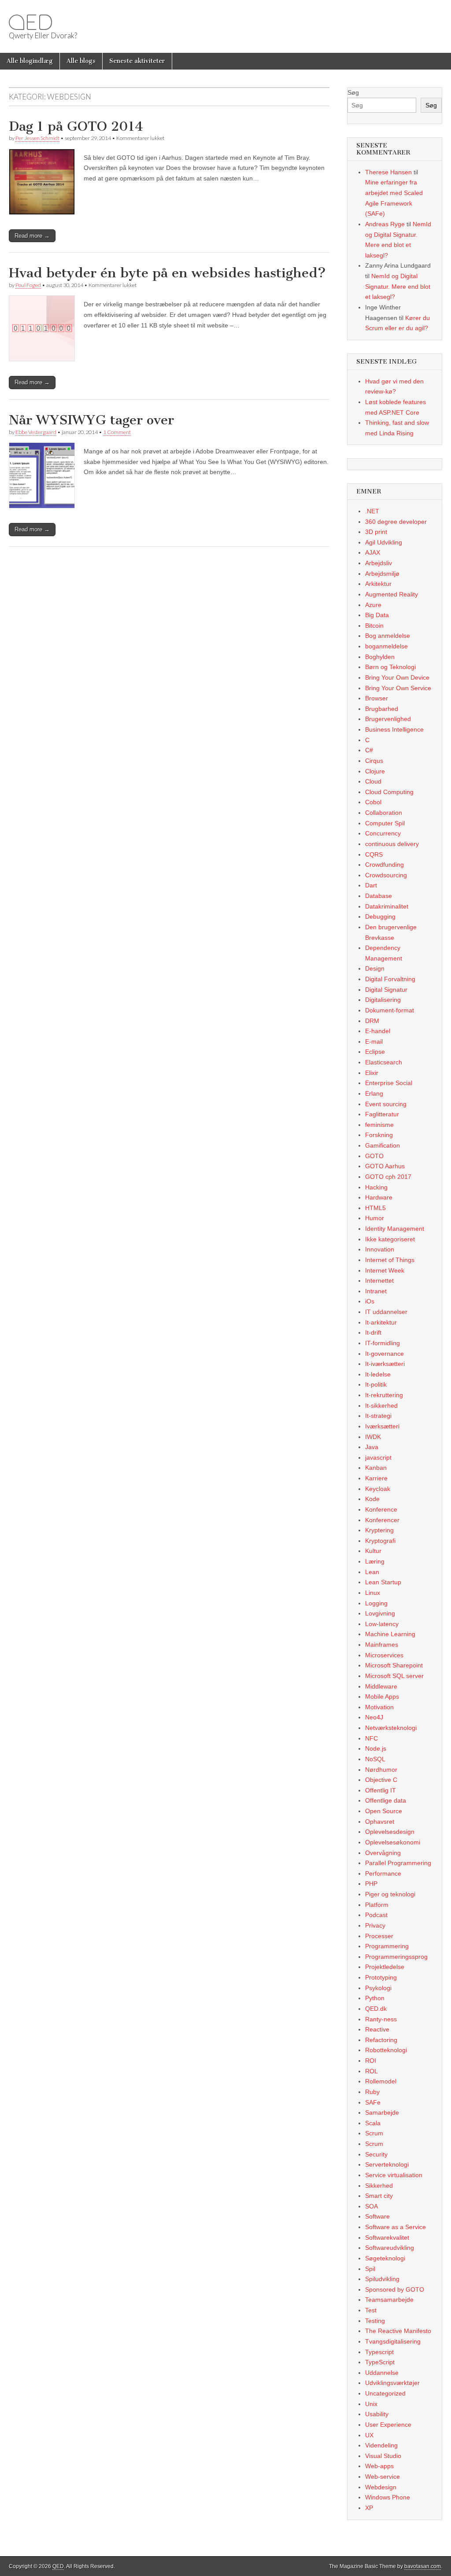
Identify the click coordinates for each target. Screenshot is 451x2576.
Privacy (375, 1925)
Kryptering (379, 1530)
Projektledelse (385, 1967)
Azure (373, 605)
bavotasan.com (423, 2566)
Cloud (373, 781)
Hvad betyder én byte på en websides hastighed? (167, 273)
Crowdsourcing (386, 875)
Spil (370, 2269)
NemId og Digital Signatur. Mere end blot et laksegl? (398, 286)
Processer (379, 1936)
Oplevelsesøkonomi (393, 1842)
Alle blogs (81, 61)
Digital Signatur (386, 990)
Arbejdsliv (379, 563)
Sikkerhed (379, 2186)
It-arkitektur (381, 1322)
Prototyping (381, 1977)
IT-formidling (383, 1343)
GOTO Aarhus (385, 1166)
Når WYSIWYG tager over (91, 420)
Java (372, 1447)
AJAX (373, 552)
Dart (371, 885)
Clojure (375, 771)
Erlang (374, 1093)
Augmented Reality (392, 594)
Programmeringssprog (396, 1957)
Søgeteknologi (385, 2258)
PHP (371, 1884)
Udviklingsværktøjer (392, 2383)
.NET (372, 511)
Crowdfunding (384, 865)
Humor (375, 1218)
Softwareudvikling (390, 2248)
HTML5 (375, 1208)
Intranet (376, 1291)
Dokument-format (390, 1010)
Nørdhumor (381, 1770)
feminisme (379, 1125)
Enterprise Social (389, 1083)
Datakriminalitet (387, 906)
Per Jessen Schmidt (37, 138)
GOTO (374, 1156)
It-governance (384, 1354)
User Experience (388, 2425)
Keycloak (378, 1489)
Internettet (379, 1281)
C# (369, 750)
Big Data (377, 615)
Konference (381, 1509)
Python (375, 1998)
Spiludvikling (382, 2279)
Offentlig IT (381, 1790)
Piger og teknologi (390, 1894)
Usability (377, 2414)
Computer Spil (385, 823)
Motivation (379, 1707)
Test (371, 2310)
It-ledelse (378, 1374)
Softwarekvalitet (387, 2237)
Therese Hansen (388, 172)
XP (369, 2508)
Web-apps (379, 2466)
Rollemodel (381, 2081)
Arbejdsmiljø (382, 574)
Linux (373, 1593)
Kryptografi (380, 1541)
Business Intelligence (394, 729)
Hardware (379, 1197)
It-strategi (378, 1416)
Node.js (376, 1748)
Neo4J (374, 1717)
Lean (372, 1572)
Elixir (372, 1073)
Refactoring (381, 2040)
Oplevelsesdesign (390, 1832)
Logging (376, 1603)
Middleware (381, 1686)
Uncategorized (385, 2393)
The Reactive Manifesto (398, 2331)
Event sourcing (386, 1104)
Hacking (376, 1187)
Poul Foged (28, 285)
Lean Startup (383, 1582)
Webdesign (381, 2487)
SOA (372, 2206)
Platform (377, 1905)
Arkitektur (378, 584)
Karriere (376, 1478)
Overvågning (383, 1853)
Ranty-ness (381, 2019)
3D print (376, 532)
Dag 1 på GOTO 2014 (76, 126)
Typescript (379, 2352)
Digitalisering (383, 1000)
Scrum (374, 2133)
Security (376, 2154)
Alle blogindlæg (30, 61)
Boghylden (380, 657)
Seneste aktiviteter (137, 61)
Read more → (32, 236)
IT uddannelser (386, 1312)
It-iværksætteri (385, 1364)
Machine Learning (390, 1634)
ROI (371, 2061)
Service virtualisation (394, 2175)
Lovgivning (380, 1613)
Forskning (379, 1135)
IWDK (373, 1437)
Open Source (384, 1811)
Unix (371, 2404)
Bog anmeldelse (388, 636)
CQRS (374, 854)
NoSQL (375, 1759)
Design (375, 968)
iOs (370, 1301)
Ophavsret (380, 1822)
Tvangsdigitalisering (393, 2341)
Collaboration (384, 813)
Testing (375, 2321)
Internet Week (385, 1270)
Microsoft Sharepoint (394, 1665)
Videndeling (381, 2445)
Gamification (383, 1145)
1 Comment (117, 432)
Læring (375, 1561)
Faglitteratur (382, 1114)
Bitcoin (374, 626)
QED (30, 22)
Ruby (372, 2092)
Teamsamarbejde (389, 2300)
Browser (377, 698)
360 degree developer (396, 522)
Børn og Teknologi (390, 667)
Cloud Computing (389, 792)
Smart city (379, 2196)
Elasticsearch (384, 1062)
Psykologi (378, 1988)
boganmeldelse (386, 646)
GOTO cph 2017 (388, 1177)
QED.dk (376, 2009)
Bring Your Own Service (398, 688)
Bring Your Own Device (397, 677)
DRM (372, 1021)
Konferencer (382, 1520)
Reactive (377, 2029)
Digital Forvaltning (390, 979)
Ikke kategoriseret (390, 1239)
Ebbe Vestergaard (36, 432)
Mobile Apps (382, 1696)
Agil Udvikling (384, 542)
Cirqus (374, 761)
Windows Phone (388, 2497)
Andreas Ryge (385, 224)
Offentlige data (386, 1800)
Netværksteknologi (391, 1728)
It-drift (373, 1332)
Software (377, 2216)
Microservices (384, 1655)
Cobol (373, 802)
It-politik (376, 1384)
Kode (372, 1499)
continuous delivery (392, 844)
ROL (372, 2071)
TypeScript (380, 2362)
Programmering (387, 1946)
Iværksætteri (382, 1426)
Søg (353, 92)
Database (379, 896)
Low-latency (382, 1624)
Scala (373, 2123)
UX (369, 2435)
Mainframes (382, 1645)
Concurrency (383, 833)
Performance (383, 1873)
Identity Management (395, 1229)
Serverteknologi (387, 2164)
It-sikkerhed (381, 1406)
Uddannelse (382, 2373)
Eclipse (375, 1052)
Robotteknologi (386, 2050)
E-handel (378, 1031)
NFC (372, 1738)
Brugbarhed (382, 709)
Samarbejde (382, 2112)
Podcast (376, 1915)
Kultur (373, 1551)
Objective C (381, 1780)
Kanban (376, 1468)
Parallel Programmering (398, 1863)
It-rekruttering (384, 1395)
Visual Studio (383, 2456)
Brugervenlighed (388, 719)
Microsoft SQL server (394, 1676)
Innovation (380, 1249)
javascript (378, 1457)
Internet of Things (390, 1260)
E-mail (374, 1041)
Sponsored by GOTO (395, 2289)
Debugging (380, 916)
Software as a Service (396, 2227)
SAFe (373, 2102)
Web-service (383, 2477)
